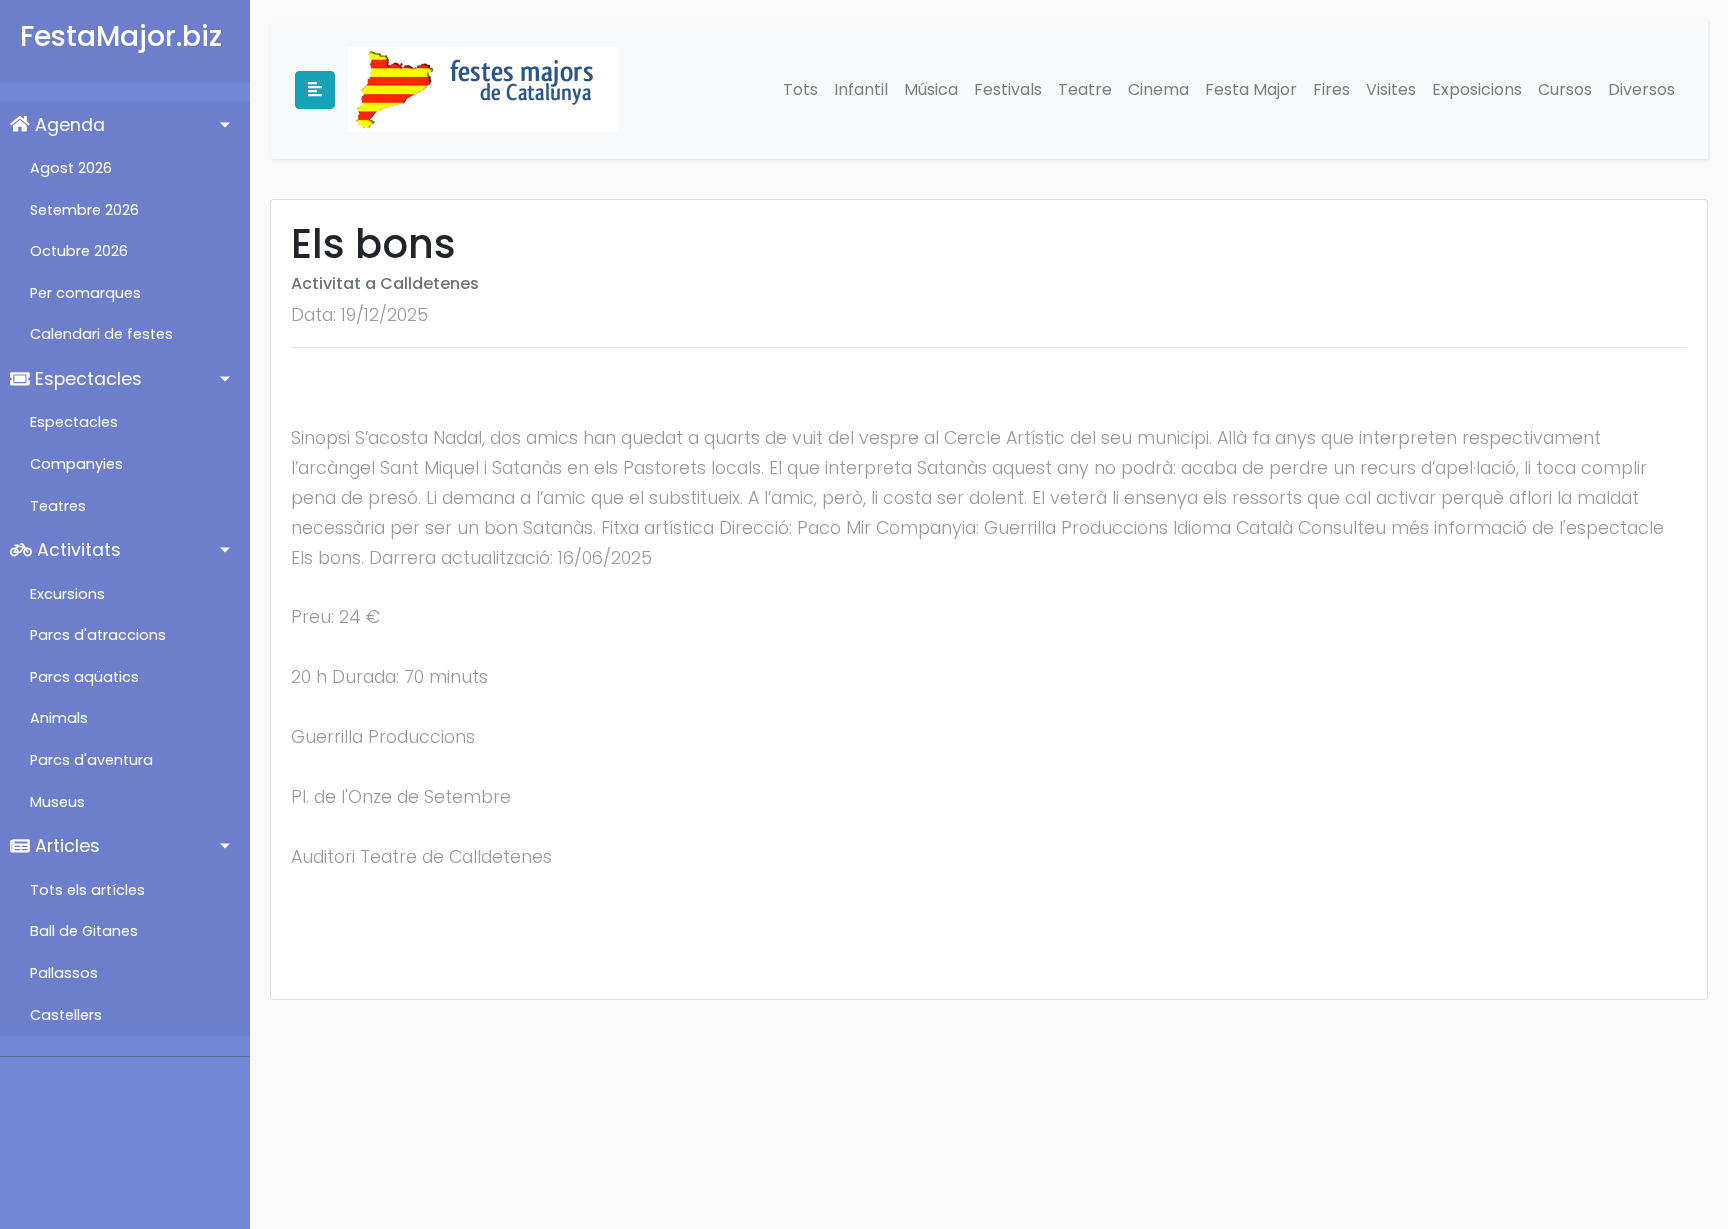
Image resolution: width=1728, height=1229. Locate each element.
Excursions (67, 594)
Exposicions (1477, 89)
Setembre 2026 (84, 210)
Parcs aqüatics (84, 677)
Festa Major (1251, 89)
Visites (1391, 89)
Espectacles (86, 379)
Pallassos (64, 973)
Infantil (861, 89)
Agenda (67, 125)
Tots (800, 89)
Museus (57, 802)
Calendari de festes (101, 334)
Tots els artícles (87, 890)
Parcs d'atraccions (98, 635)
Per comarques (85, 293)
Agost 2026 (71, 168)
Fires (1331, 89)
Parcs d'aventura (91, 760)
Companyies (76, 464)
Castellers (66, 1015)
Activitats (76, 550)
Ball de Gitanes (84, 931)
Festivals (1008, 89)
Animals (59, 718)
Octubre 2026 (79, 251)
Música (931, 89)
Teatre (1085, 89)
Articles (65, 846)
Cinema (1158, 89)
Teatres (58, 506)
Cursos (1565, 89)
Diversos (1641, 89)
